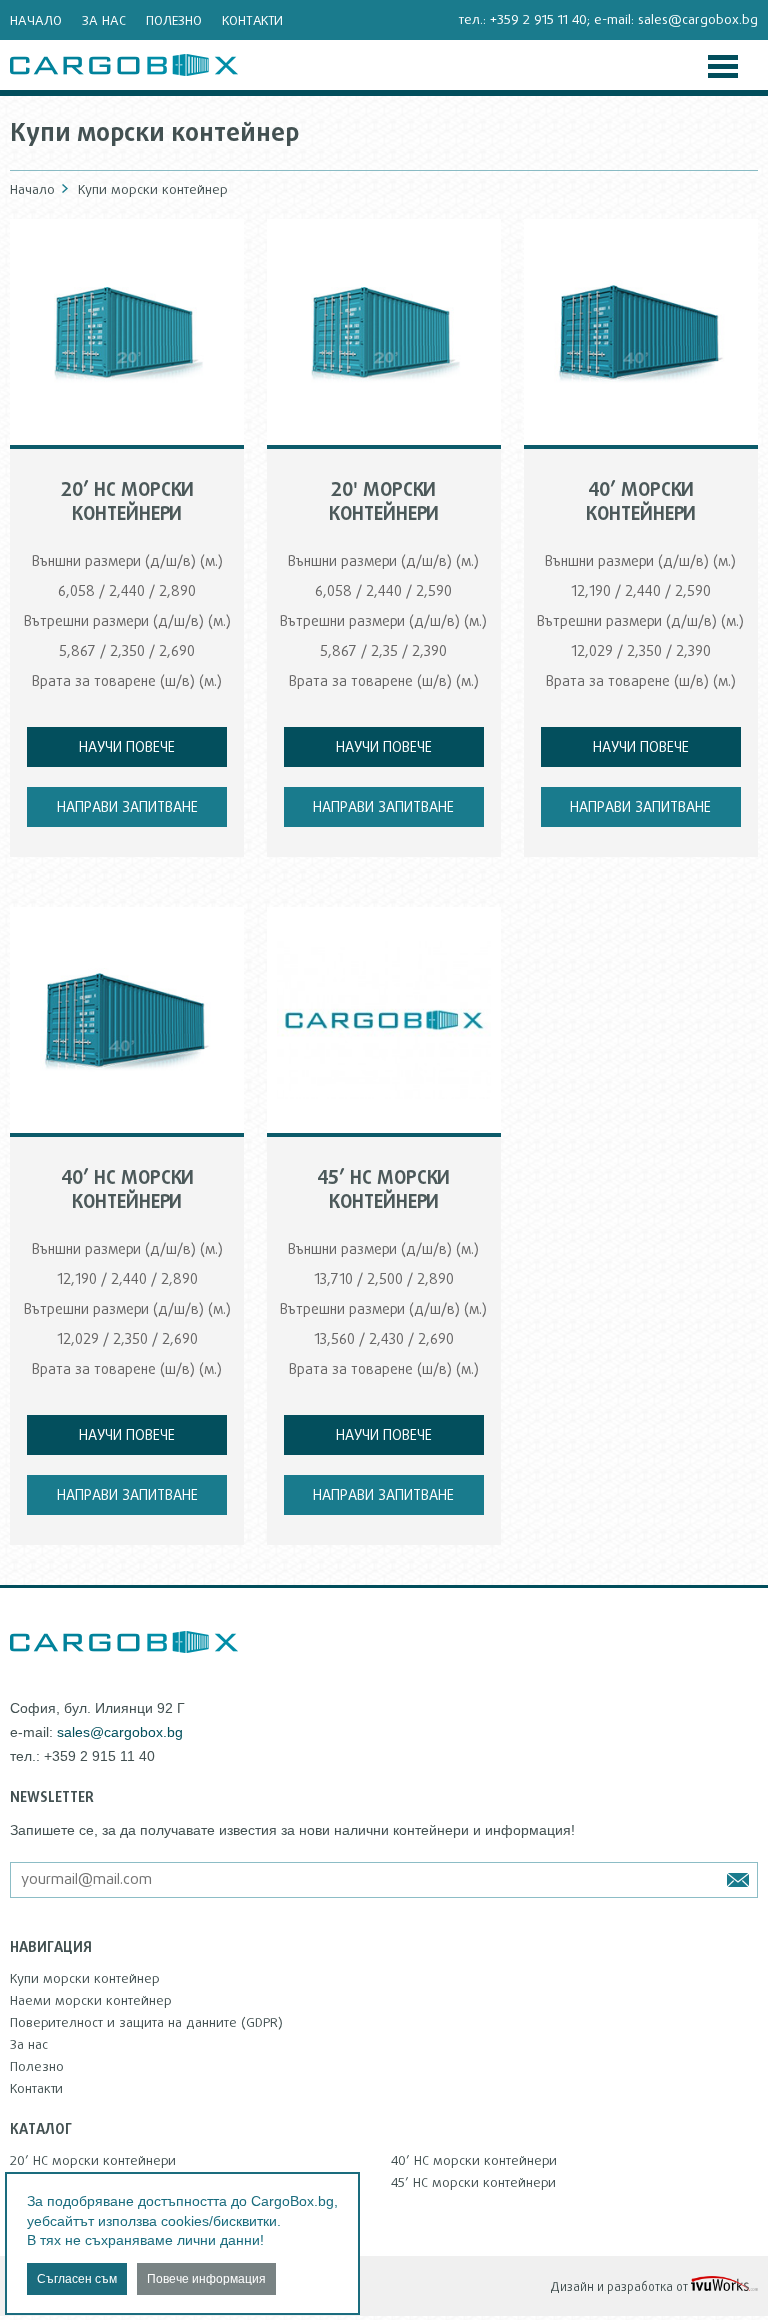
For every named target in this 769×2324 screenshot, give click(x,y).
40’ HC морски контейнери (474, 2161)
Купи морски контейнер (85, 1979)
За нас (104, 21)
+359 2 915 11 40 (538, 20)
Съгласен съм (77, 2279)
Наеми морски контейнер (91, 2001)
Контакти (252, 21)
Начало (36, 21)
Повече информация (206, 2279)
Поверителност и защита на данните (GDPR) (146, 2023)
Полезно (174, 21)
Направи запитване (127, 808)
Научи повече (127, 748)
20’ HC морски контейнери (93, 2161)
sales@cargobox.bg (698, 20)
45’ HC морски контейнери (473, 2183)
